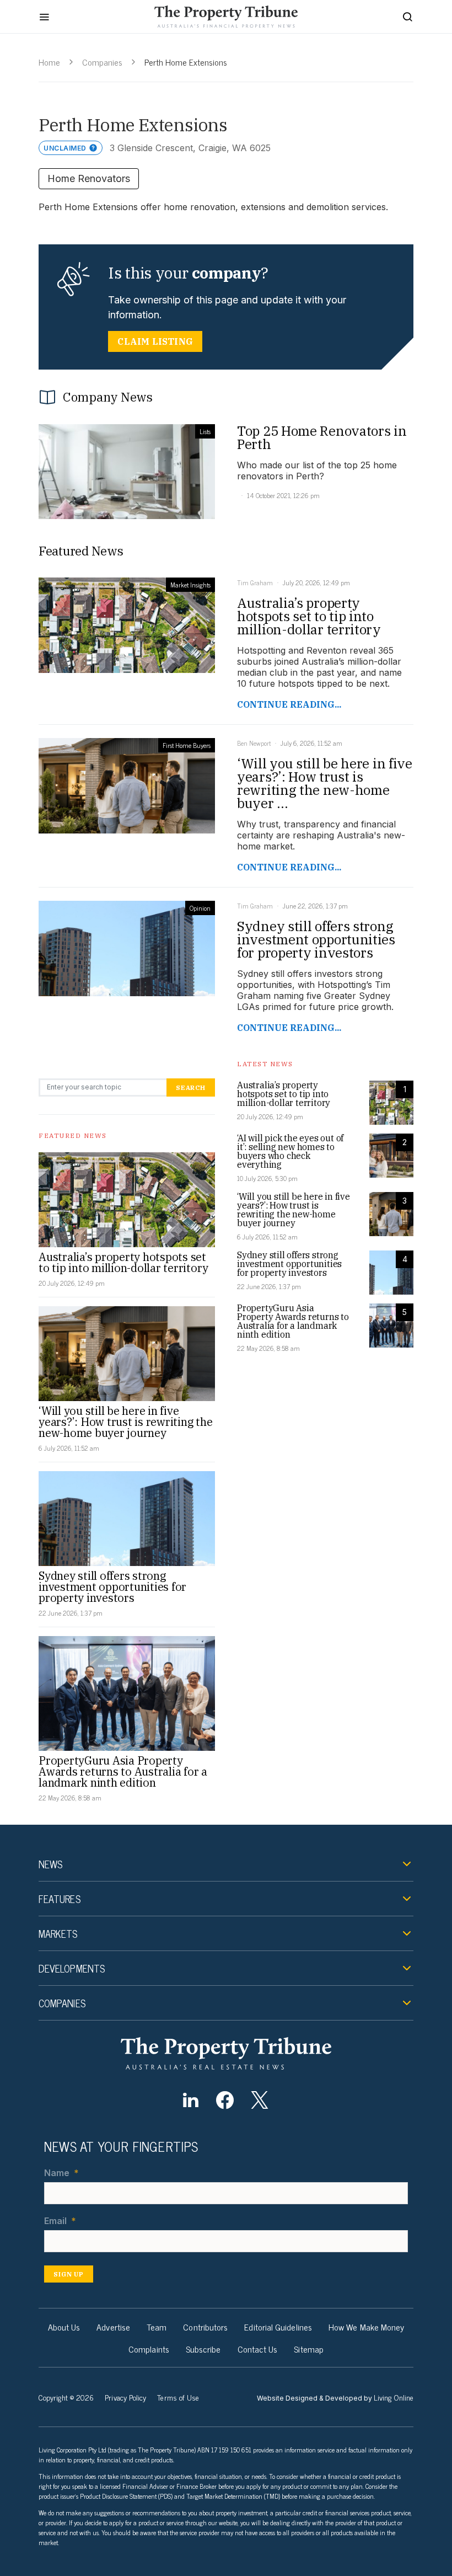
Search (191, 1087)
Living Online (394, 2397)
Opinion (200, 908)
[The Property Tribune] (226, 2053)
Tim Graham (255, 582)
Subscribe (203, 2349)
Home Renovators (89, 178)
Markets (58, 1933)
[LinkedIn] (190, 2100)
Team (157, 2327)
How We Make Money (366, 2327)
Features (60, 1899)
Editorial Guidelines (278, 2327)
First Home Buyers (187, 745)
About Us (64, 2327)
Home (49, 62)
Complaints (149, 2349)
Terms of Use (178, 2397)
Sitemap (309, 2349)
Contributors (205, 2327)
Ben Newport (254, 743)
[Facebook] (225, 2100)
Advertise (113, 2327)
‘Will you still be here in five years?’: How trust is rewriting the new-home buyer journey (125, 1422)
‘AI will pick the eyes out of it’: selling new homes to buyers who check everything (290, 1151)
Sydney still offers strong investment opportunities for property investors (112, 1587)
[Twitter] (259, 2100)
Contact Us (258, 2349)
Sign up (69, 2274)
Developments (72, 1968)
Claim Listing (155, 341)
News (50, 1864)
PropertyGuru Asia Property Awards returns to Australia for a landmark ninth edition (123, 1771)
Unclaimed (65, 148)
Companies (102, 62)
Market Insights (190, 585)
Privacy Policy (125, 2397)
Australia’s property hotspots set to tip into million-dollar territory (123, 1262)
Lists (205, 431)
